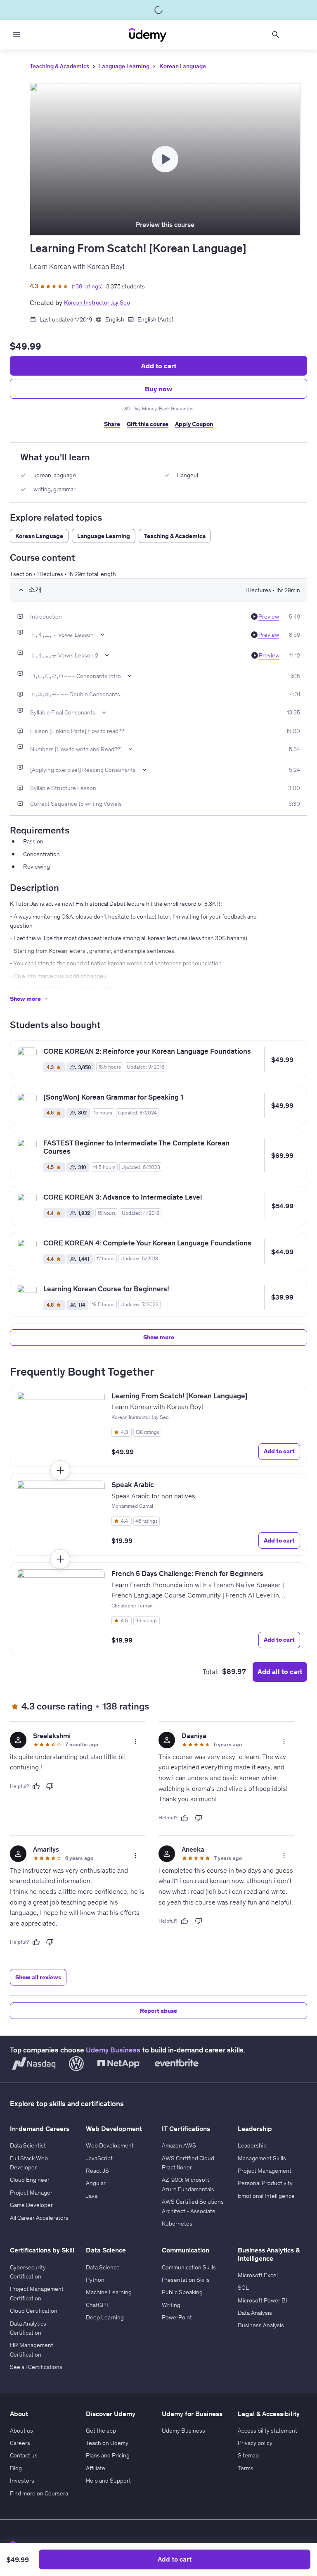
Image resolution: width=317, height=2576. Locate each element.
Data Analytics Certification (28, 2328)
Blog (16, 2468)
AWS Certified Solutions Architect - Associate (193, 2206)
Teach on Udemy (107, 2443)
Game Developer (31, 2205)
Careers (20, 2443)
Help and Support (108, 2481)
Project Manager (31, 2193)
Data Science (103, 2267)
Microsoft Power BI (263, 2300)
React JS (97, 2171)
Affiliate (96, 2468)
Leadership (252, 2145)
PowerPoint (177, 2317)
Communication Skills (189, 2267)
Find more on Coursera (39, 2493)
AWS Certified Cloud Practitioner (188, 2163)
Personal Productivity (265, 2183)
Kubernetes (177, 2224)
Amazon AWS (179, 2145)
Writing (171, 2305)
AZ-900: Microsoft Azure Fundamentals (188, 2184)
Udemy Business (113, 2050)
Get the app (101, 2431)
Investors (22, 2481)
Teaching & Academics (59, 66)
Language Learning (124, 66)
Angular (96, 2183)
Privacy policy (255, 2443)
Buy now (158, 389)
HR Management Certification (32, 2350)
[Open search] (276, 35)
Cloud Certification (34, 2311)
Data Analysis (255, 2313)
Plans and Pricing (108, 2455)
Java (92, 2196)
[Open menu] (17, 35)
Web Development (110, 2145)
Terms (246, 2468)
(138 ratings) (87, 286)
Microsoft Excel (258, 2275)
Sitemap (248, 2455)
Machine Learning (109, 2292)
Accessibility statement (267, 2431)
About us (21, 2431)
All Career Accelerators (39, 2218)
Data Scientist (28, 2145)
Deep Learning (105, 2317)
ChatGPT (97, 2305)
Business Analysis (261, 2325)
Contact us (24, 2455)
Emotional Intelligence (266, 2196)
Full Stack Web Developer (29, 2163)
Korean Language (183, 66)
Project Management (265, 2171)
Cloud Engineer (30, 2180)
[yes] (36, 1786)
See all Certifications (36, 2367)
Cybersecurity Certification (28, 2272)
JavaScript (99, 2158)
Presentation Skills (186, 2280)
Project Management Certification (37, 2293)
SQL (243, 2288)
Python (95, 2280)
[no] (50, 1786)
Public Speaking (182, 2292)
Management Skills (262, 2158)
